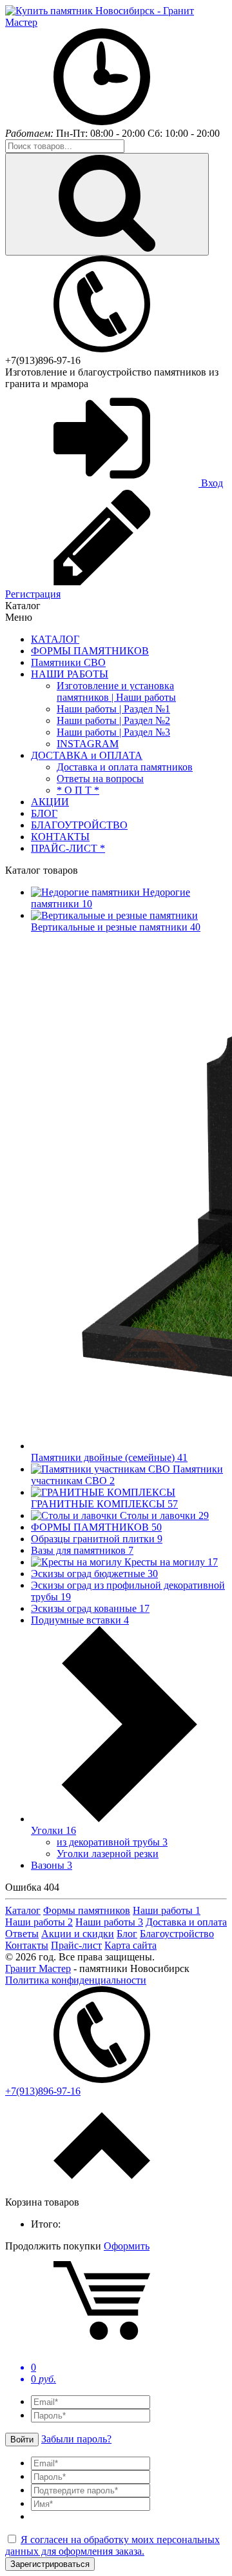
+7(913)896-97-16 (43, 360)
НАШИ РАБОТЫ (70, 674)
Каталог (23, 1910)
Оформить (127, 2246)
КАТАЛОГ (55, 639)
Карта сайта (130, 1945)
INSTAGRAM (88, 744)
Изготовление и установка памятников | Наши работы (116, 691)
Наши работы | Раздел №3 (113, 732)
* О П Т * (78, 790)
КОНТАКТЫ (60, 837)
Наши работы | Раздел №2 (113, 720)
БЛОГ (44, 813)
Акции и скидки (78, 1934)
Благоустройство (177, 1934)
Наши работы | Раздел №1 (113, 709)
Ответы (22, 1934)
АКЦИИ (50, 802)
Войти (22, 2440)
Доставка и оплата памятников (125, 767)
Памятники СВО (68, 662)
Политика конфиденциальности (76, 1980)
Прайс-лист (76, 1945)
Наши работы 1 (167, 1910)
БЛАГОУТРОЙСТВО (79, 825)
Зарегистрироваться (50, 2564)
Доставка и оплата (186, 1922)
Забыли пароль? (76, 2439)
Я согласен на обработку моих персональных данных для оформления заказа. (112, 2545)
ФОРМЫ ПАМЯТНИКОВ (90, 651)
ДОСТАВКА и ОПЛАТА (87, 755)
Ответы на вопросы (100, 779)
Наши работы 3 (109, 1922)
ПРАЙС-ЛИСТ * (68, 848)
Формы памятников (87, 1910)
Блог (127, 1934)
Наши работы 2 (39, 1922)
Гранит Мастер (38, 1968)
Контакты (27, 1945)
